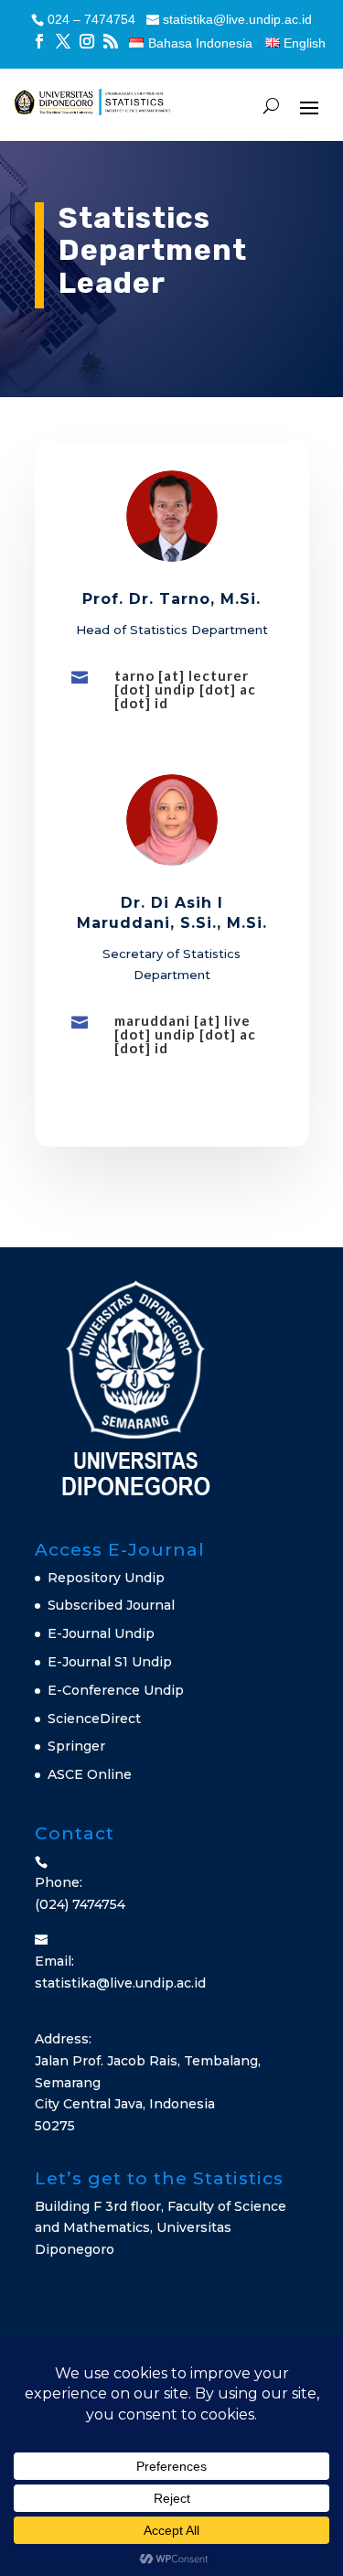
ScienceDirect (94, 1719)
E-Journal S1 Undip (110, 1662)
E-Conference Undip (116, 1690)
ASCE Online (90, 1774)
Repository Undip (106, 1578)
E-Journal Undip (101, 1633)
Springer (76, 1746)
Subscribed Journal (111, 1605)
